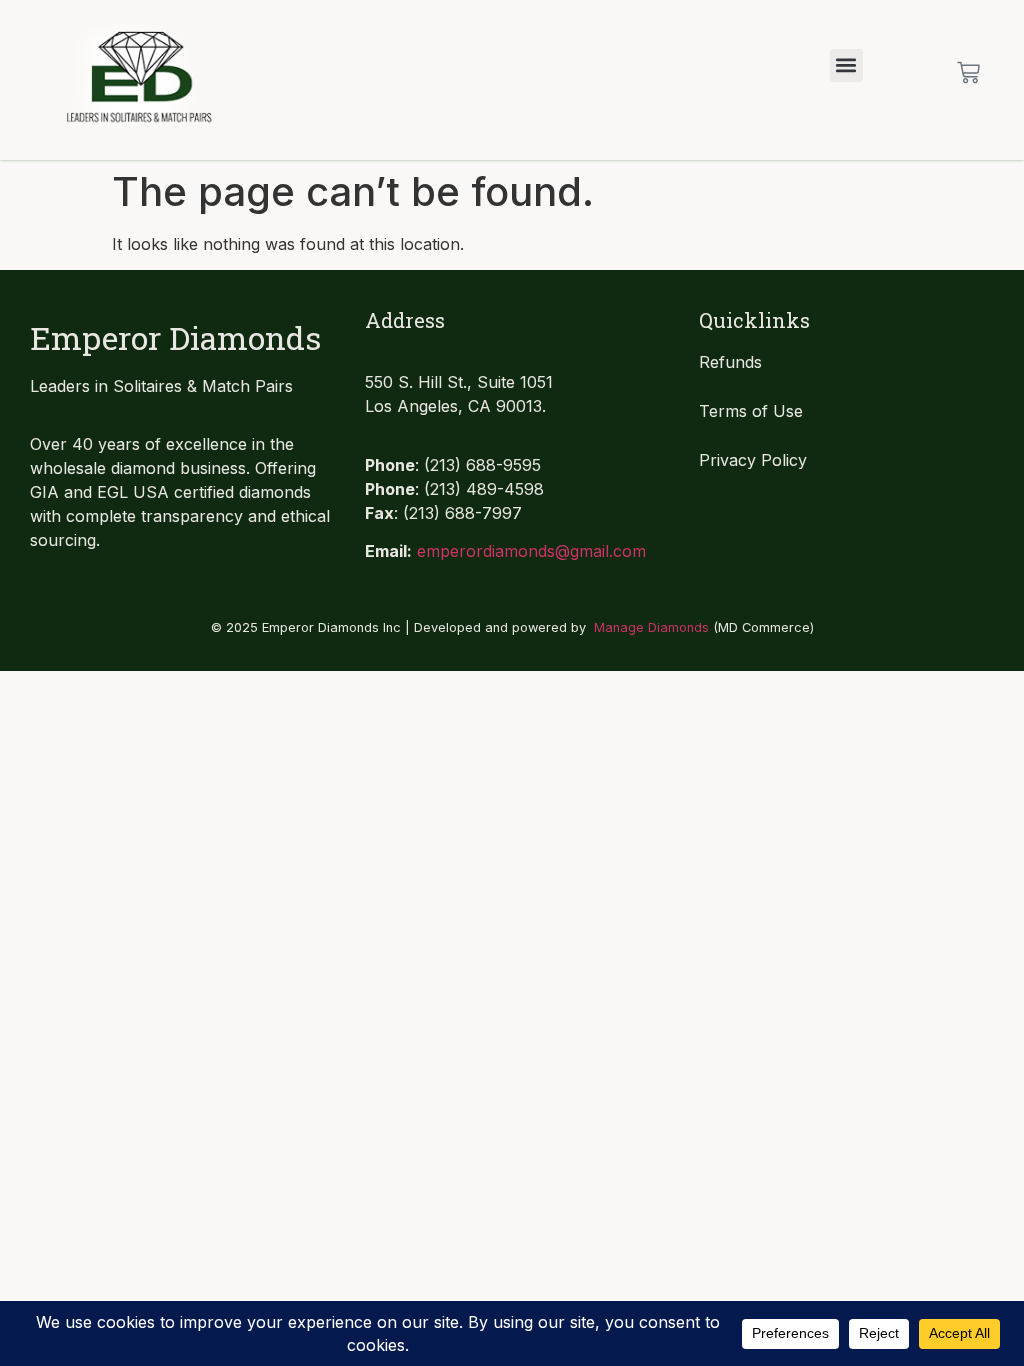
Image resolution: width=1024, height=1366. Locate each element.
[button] (846, 65)
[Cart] (968, 72)
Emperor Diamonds (175, 337)
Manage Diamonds (651, 627)
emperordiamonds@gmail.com (531, 551)
